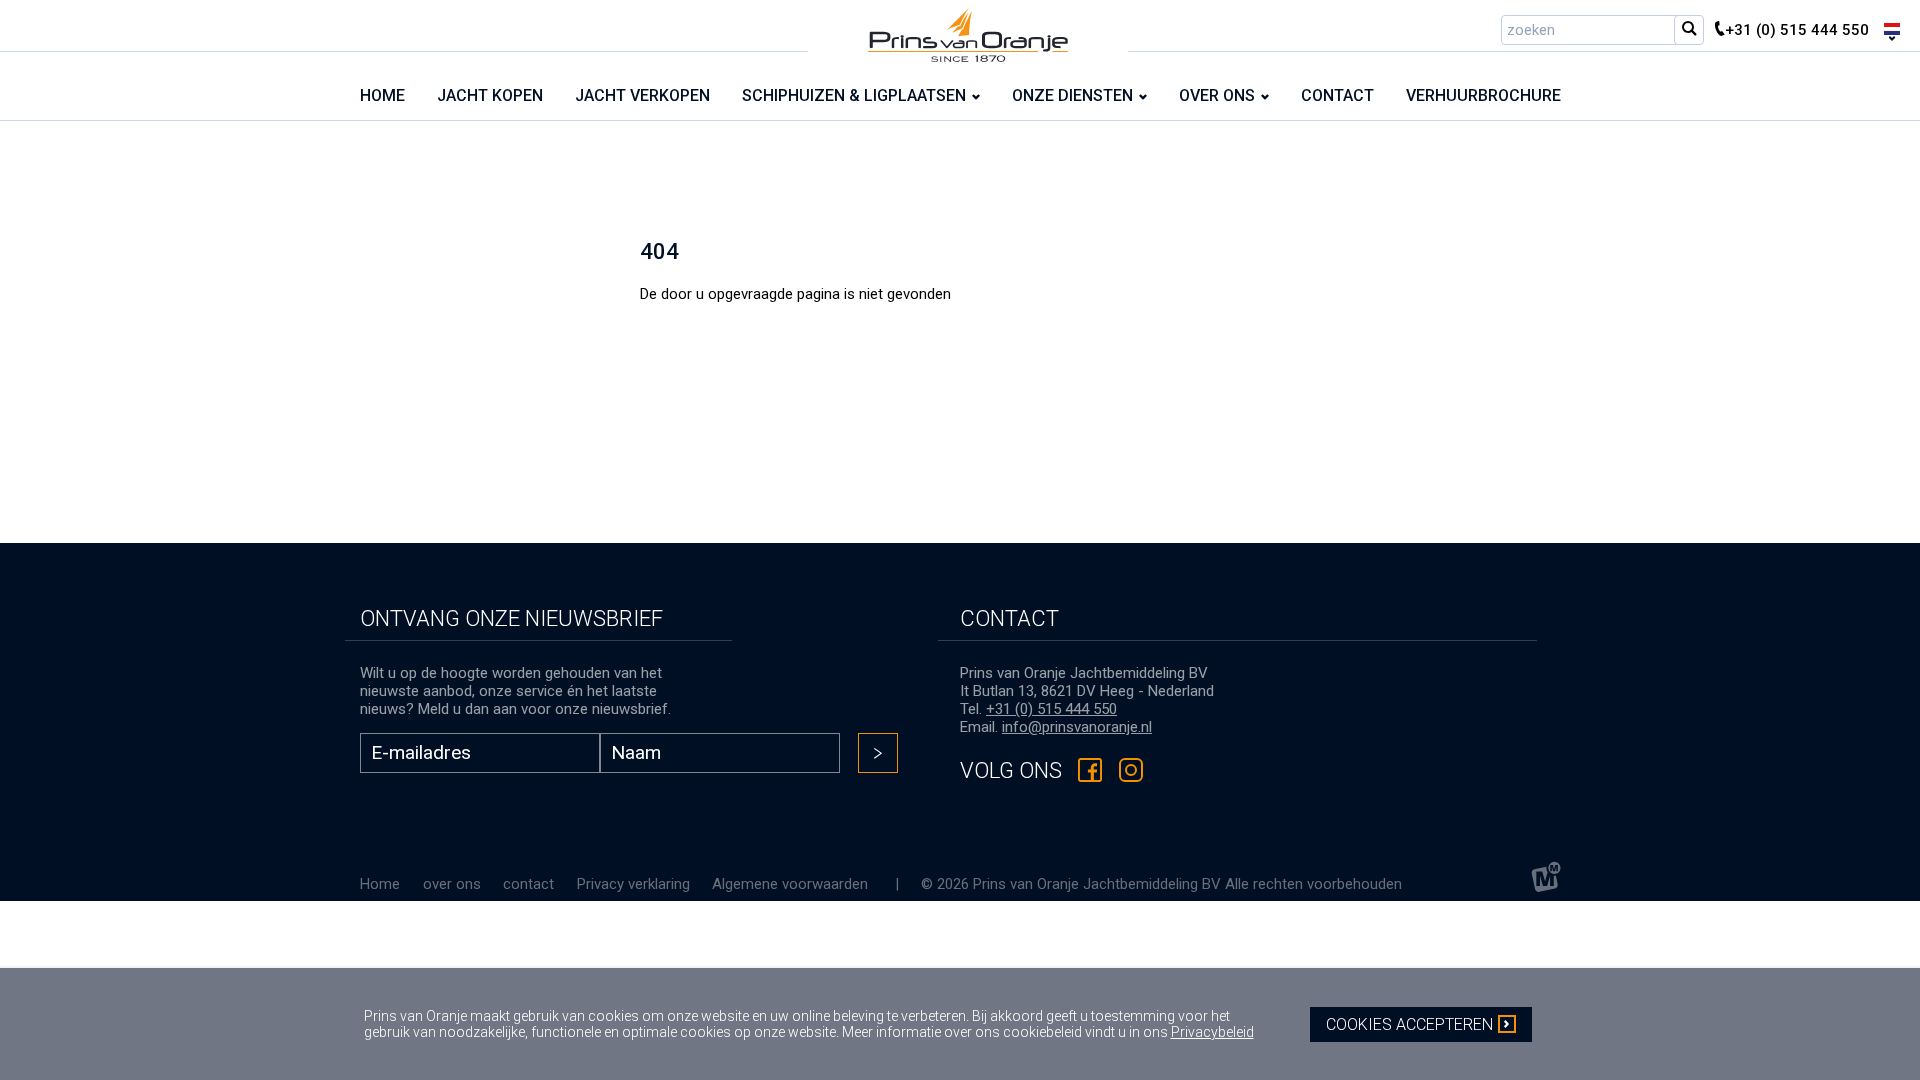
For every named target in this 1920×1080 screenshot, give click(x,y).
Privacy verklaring (633, 884)
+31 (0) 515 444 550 (1051, 709)
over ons (452, 884)
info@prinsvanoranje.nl (1077, 727)
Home (380, 884)
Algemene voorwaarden (790, 884)
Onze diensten (1072, 95)
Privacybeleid (1212, 1032)
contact (528, 884)
